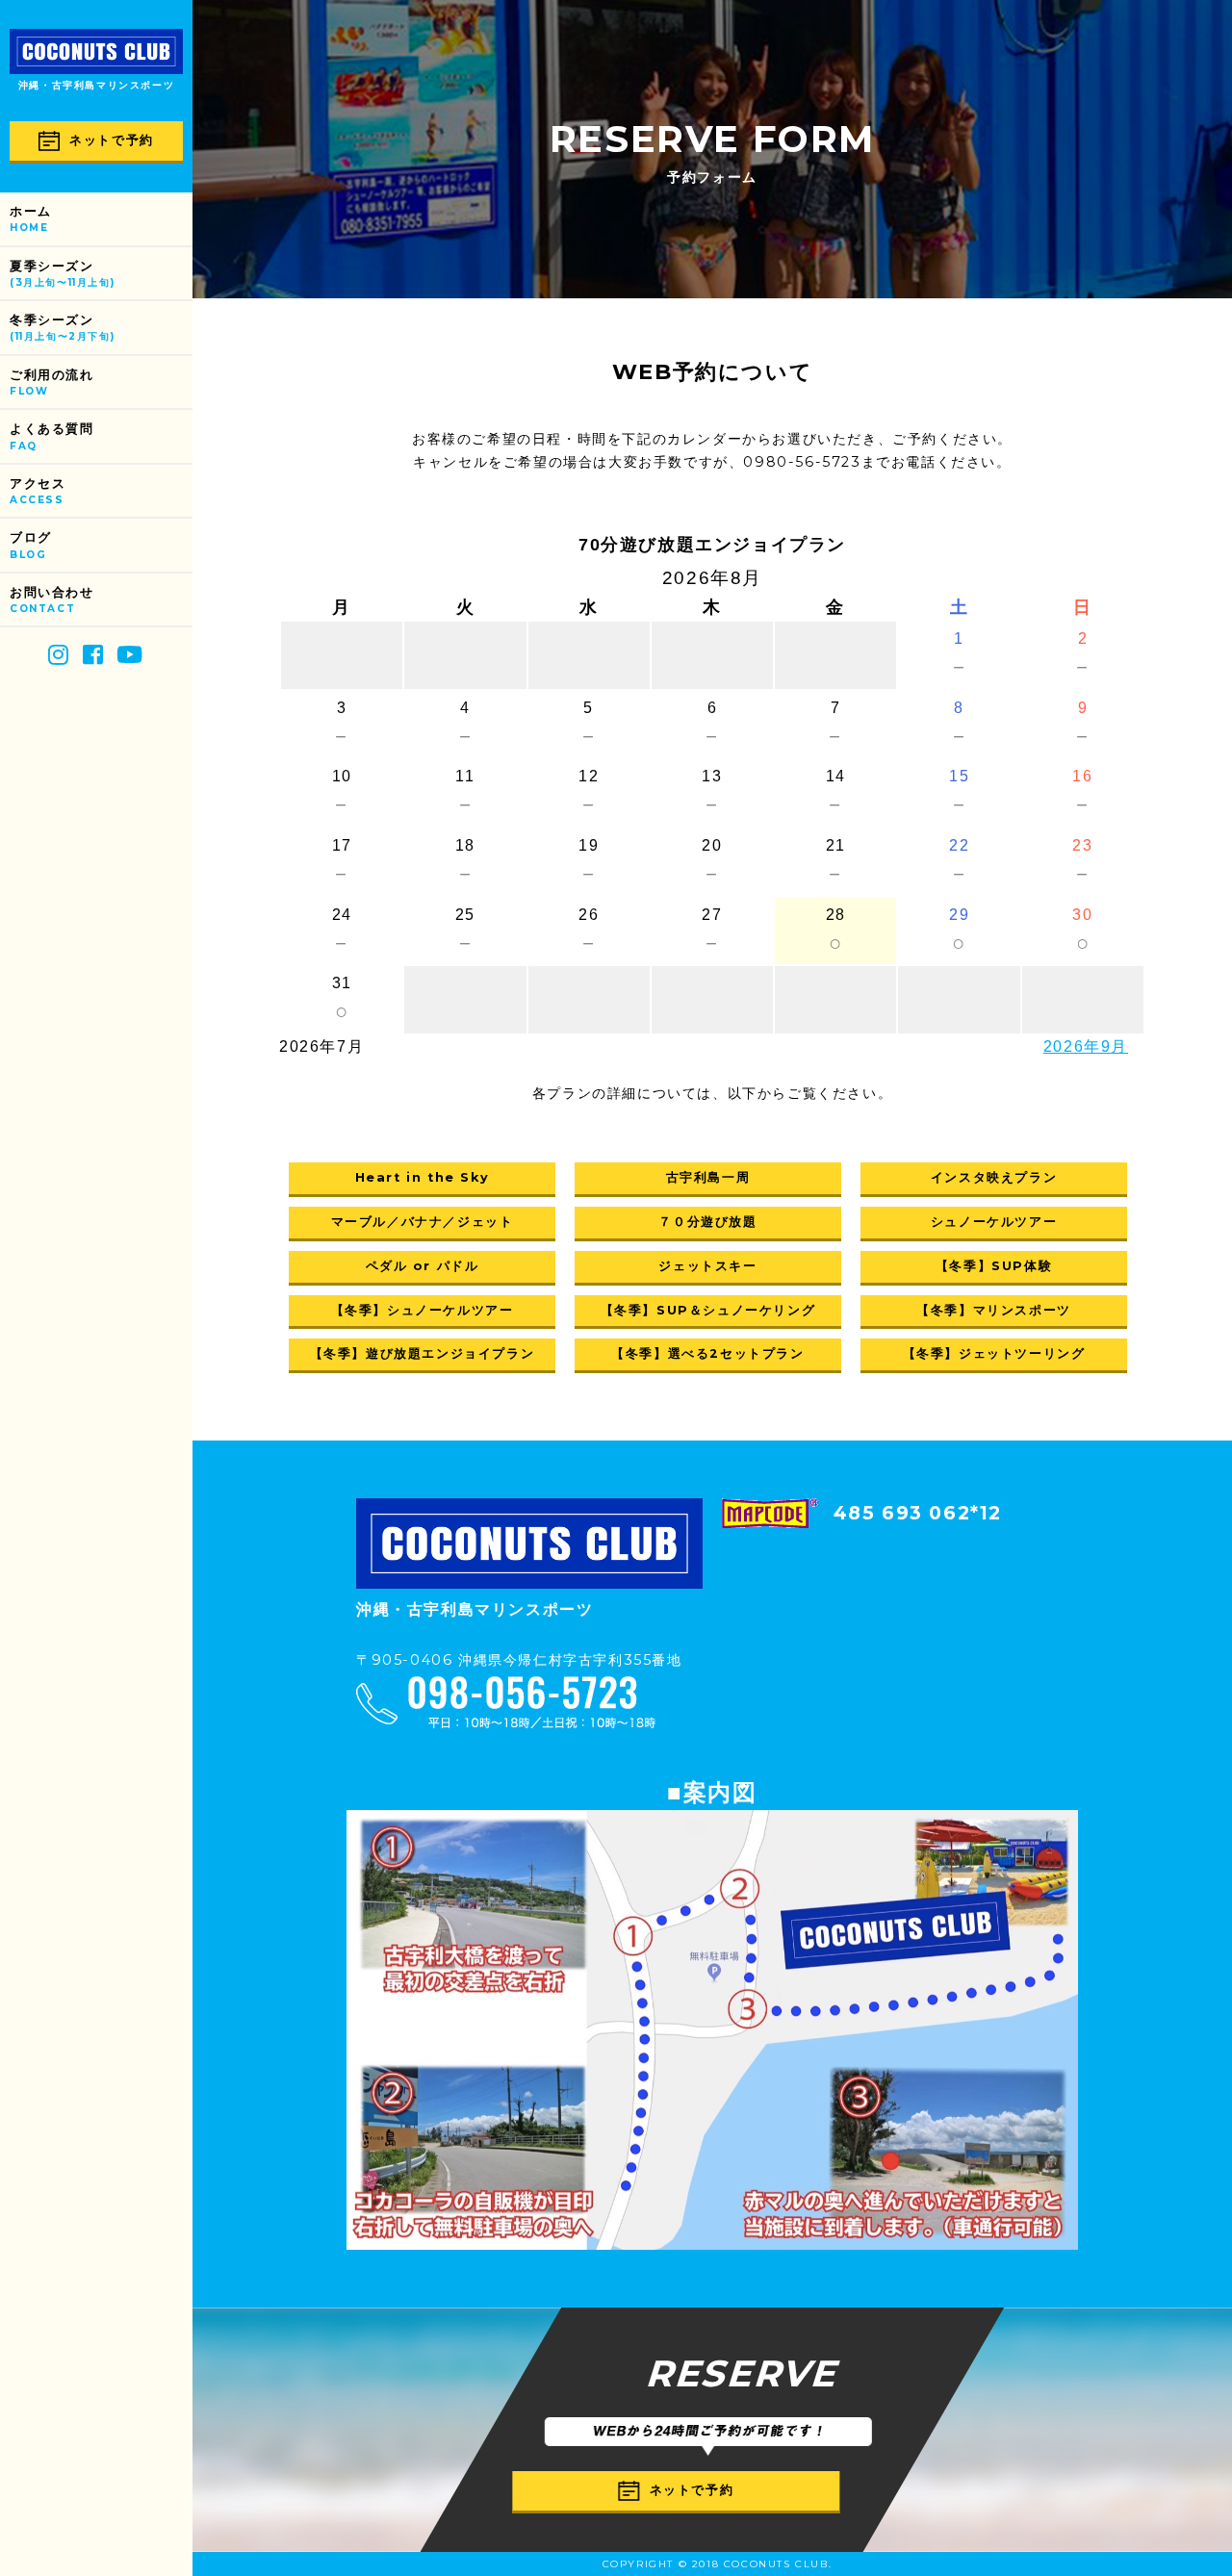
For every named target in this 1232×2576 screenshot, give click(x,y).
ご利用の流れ (52, 383)
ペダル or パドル (423, 1266)
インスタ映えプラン (994, 1177)
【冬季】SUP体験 (994, 1266)
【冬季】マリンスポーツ (994, 1310)
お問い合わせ (52, 600)
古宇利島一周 (708, 1177)
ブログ (31, 545)
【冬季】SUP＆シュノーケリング (708, 1310)
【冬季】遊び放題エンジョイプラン (423, 1353)
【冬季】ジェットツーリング (994, 1353)
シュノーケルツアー (994, 1222)
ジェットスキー (707, 1266)
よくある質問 (52, 436)
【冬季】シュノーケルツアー (423, 1310)
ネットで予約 (112, 140)
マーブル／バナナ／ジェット (423, 1222)
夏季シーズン (62, 274)
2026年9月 (1086, 1046)
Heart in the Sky (423, 1177)
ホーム (31, 219)
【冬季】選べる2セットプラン (707, 1353)
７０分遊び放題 (707, 1222)
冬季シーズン (62, 328)
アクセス (38, 491)
